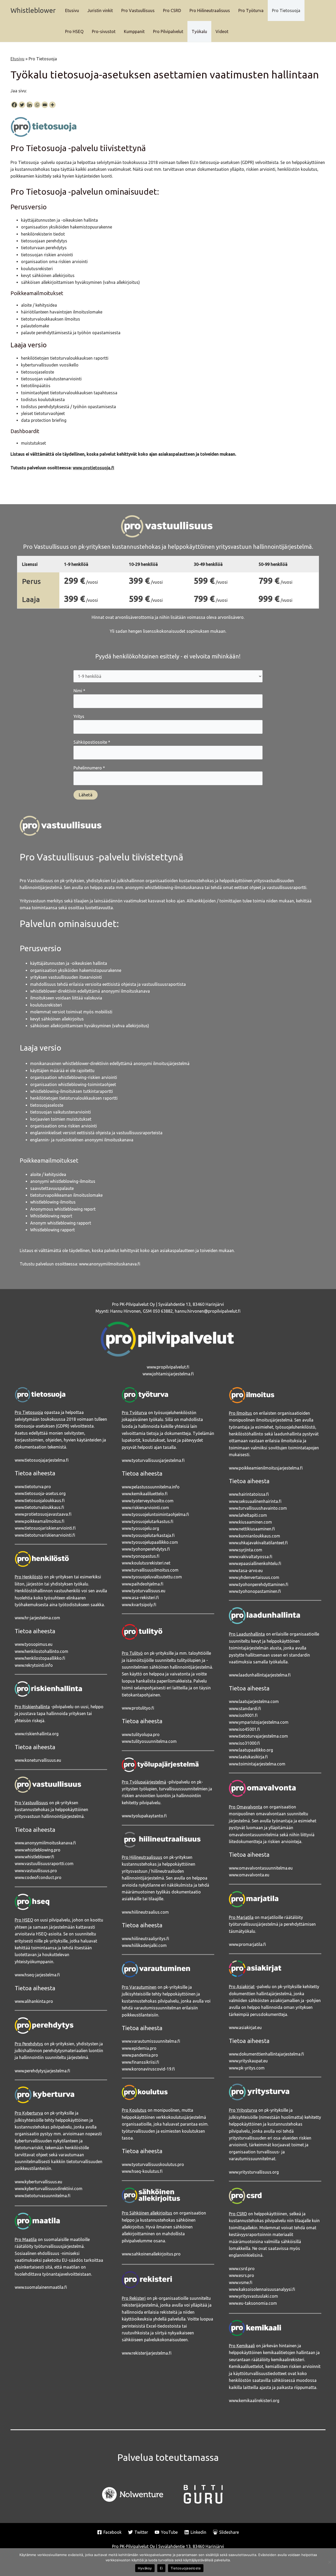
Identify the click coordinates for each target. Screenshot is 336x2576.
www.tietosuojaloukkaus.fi (40, 1500)
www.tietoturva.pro (33, 1487)
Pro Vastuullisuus (138, 10)
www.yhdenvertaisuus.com (254, 1577)
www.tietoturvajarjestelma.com (258, 1736)
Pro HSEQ (74, 31)
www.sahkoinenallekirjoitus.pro (151, 2254)
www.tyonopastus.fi (141, 1556)
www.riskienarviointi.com (145, 1508)
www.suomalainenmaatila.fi (41, 2287)
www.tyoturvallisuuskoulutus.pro (153, 2164)
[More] (52, 105)
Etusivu (72, 10)
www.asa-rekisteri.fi (140, 1598)
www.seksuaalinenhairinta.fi (255, 1501)
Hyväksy (145, 2568)
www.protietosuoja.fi (93, 468)
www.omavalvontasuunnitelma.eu (261, 1868)
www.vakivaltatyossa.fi (251, 1557)
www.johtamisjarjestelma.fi (168, 1374)
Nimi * (79, 691)
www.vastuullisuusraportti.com (44, 1864)
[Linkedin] (30, 105)
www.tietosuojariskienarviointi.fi (45, 1528)
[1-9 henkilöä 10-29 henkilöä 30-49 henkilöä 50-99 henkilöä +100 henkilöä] (168, 676)
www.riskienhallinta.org (37, 1734)
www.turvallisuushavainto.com (258, 1508)
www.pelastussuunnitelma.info (151, 1487)
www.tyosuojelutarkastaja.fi (148, 1535)
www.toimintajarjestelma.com (257, 1764)
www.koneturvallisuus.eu (38, 1760)
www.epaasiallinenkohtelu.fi (255, 1563)
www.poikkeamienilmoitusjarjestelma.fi (266, 1468)
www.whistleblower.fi (34, 1857)
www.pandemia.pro (140, 2055)
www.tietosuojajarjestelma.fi (42, 1460)
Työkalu (199, 31)
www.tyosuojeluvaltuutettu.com (152, 1577)
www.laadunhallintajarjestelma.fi (260, 1675)
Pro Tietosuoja (286, 10)
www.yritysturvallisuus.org (254, 2172)
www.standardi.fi (245, 1709)
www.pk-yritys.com (247, 2068)
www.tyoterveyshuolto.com (148, 1501)
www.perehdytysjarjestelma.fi (42, 2071)
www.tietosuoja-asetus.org (40, 1493)
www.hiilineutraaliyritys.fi (145, 1939)
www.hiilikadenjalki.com (144, 1945)
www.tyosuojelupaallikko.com (150, 1542)
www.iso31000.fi (244, 1743)
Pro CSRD (172, 10)
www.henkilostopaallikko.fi (40, 1658)
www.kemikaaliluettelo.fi (145, 1494)
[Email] (45, 105)
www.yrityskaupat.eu (248, 2061)
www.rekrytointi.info (34, 1665)
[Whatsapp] (37, 105)
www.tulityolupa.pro (141, 1734)
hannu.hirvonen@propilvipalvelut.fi (208, 1311)
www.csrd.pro (242, 2269)
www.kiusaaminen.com (250, 1522)
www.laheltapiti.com (248, 1515)
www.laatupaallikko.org (251, 1750)
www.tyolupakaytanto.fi (144, 1816)
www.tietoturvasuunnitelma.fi (43, 2196)
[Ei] (329, 2562)
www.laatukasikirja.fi (248, 1757)
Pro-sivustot (104, 31)
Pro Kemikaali (242, 2346)
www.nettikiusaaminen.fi (252, 1529)
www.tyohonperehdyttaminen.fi (259, 1584)
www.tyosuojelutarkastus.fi (148, 1521)
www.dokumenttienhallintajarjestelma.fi (266, 2054)
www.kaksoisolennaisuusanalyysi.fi (262, 2289)
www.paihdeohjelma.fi (143, 1584)
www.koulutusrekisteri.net (146, 1563)
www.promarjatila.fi (247, 1944)
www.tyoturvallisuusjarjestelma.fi (153, 1460)
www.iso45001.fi (244, 1729)
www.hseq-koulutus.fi (142, 2171)
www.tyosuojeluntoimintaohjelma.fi (155, 1514)
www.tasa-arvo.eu (246, 1571)
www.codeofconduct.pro (38, 1877)
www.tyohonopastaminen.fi (255, 1591)
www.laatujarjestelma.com (254, 1701)
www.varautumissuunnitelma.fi (151, 2041)
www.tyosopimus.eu (34, 1644)
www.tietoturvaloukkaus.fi (39, 1507)
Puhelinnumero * (89, 768)
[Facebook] (14, 105)
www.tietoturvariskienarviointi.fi (45, 1535)
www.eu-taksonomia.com (253, 2303)
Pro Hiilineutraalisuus (210, 10)
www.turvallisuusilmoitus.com (150, 1570)
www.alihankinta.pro (34, 2001)
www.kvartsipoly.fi (139, 1605)
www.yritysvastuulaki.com (253, 2296)
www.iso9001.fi (243, 1715)
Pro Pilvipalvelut (168, 31)
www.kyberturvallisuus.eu (38, 2182)
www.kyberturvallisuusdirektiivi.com (49, 2189)
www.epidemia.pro (139, 2048)
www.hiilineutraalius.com (145, 1912)
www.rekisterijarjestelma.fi (147, 2353)
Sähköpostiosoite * (92, 742)
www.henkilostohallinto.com (41, 1651)
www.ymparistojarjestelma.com (259, 1722)
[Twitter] (22, 105)
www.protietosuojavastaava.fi (43, 1514)
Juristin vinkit (100, 10)
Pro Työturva (251, 10)
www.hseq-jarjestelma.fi (37, 1975)
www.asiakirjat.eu (245, 2027)
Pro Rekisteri (134, 2298)
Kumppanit (134, 31)
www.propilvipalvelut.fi (168, 1367)
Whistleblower (33, 10)
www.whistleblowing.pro (38, 1850)
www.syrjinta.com (246, 1550)
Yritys (79, 716)
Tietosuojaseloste (186, 2568)
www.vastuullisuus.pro (36, 1871)
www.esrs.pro (241, 2275)
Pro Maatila (26, 2239)
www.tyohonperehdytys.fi (146, 1549)
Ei (161, 2568)
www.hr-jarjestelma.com (37, 1618)
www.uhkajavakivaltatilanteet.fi (258, 1543)
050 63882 (163, 1311)
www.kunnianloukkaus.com (254, 1536)
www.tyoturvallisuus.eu (144, 1591)
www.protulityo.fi (138, 1708)
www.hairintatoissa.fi (249, 1494)
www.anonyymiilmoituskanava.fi (110, 1264)
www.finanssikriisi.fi (140, 2062)
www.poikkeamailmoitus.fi (40, 1521)
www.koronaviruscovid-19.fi (148, 2069)
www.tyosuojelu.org (140, 1528)
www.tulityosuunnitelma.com (149, 1741)
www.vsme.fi (241, 2282)
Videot (222, 31)
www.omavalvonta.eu (249, 1875)
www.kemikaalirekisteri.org (254, 2401)
